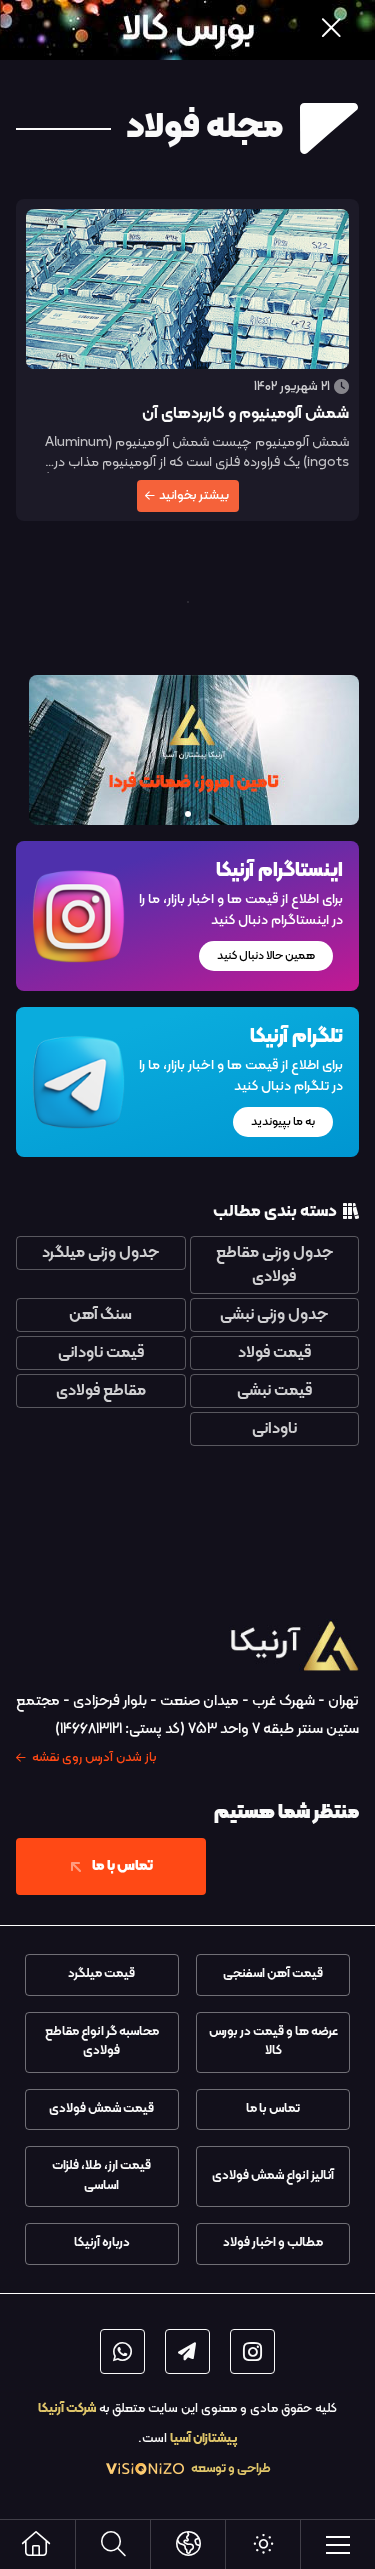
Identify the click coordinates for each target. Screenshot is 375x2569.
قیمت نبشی (274, 1391)
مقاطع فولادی (101, 1391)
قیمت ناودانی (101, 1353)
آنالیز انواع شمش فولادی (273, 2176)
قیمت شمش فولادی (101, 2109)
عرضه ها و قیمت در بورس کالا (273, 2042)
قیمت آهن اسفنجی (273, 1974)
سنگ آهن (100, 1315)
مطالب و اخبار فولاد (273, 2243)
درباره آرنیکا (102, 2243)
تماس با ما (122, 1866)
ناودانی (274, 1429)
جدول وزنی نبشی (274, 1315)
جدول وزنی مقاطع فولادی (274, 1265)
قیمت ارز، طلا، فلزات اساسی (101, 2176)
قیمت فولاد (274, 1353)
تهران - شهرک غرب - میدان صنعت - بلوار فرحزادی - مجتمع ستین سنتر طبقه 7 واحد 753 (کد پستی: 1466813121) (187, 1729)
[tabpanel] (187, 750)
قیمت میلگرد (101, 1974)
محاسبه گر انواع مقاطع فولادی (102, 2042)
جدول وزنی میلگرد (100, 1253)
